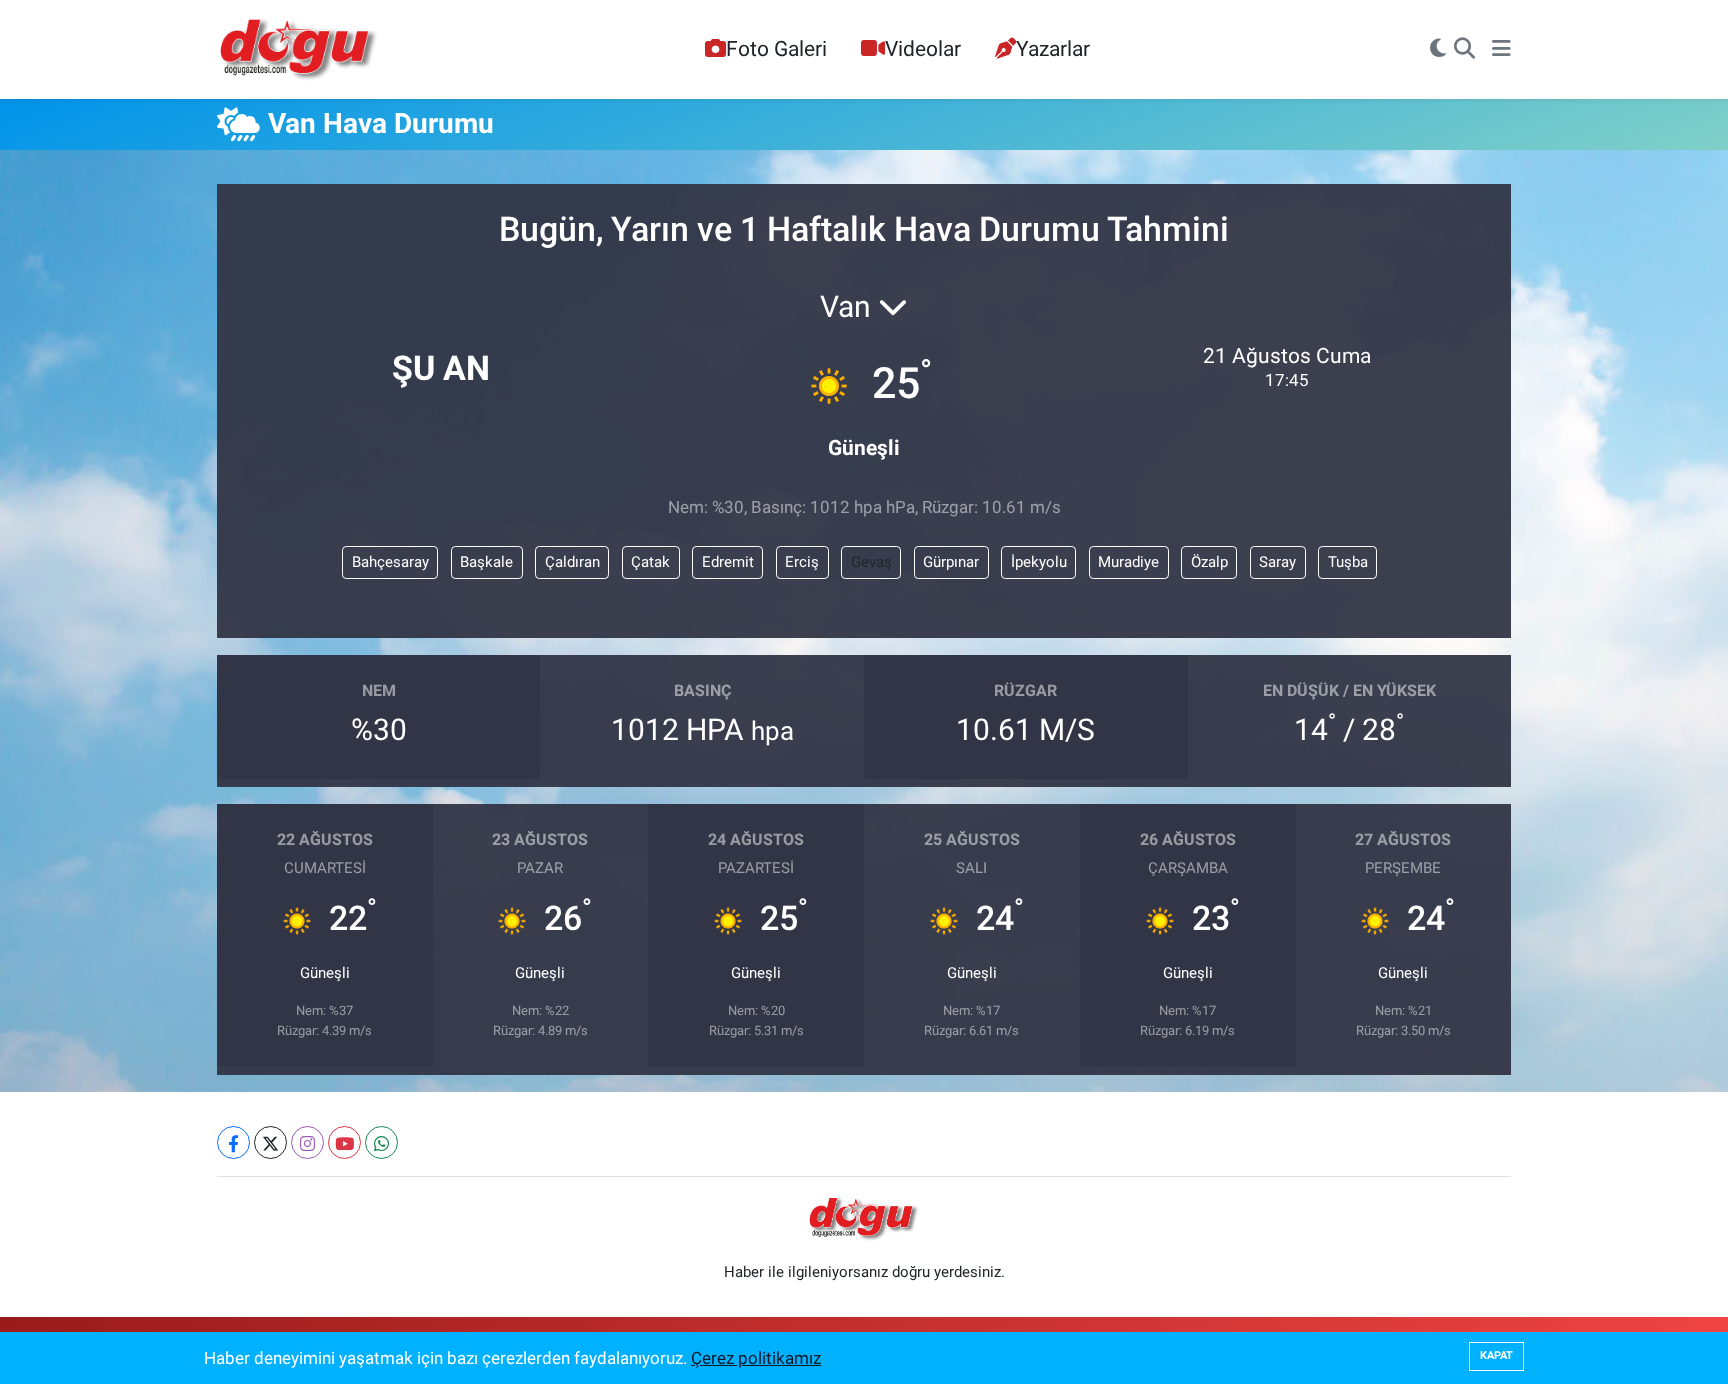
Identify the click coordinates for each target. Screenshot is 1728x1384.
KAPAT (1496, 1355)
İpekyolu (1039, 562)
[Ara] (1464, 50)
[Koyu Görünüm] (1438, 50)
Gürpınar (951, 562)
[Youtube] (344, 1142)
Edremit (728, 562)
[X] (270, 1142)
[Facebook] (233, 1142)
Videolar (923, 48)
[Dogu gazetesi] (299, 50)
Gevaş (871, 562)
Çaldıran (572, 562)
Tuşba (1348, 562)
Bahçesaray (390, 562)
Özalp (1209, 562)
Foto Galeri (776, 48)
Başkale (486, 562)
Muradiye (1128, 562)
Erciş (802, 562)
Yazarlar (1053, 48)
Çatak (650, 562)
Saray (1277, 562)
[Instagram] (307, 1142)
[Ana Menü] (1501, 50)
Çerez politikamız (756, 1358)
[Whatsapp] (381, 1142)
